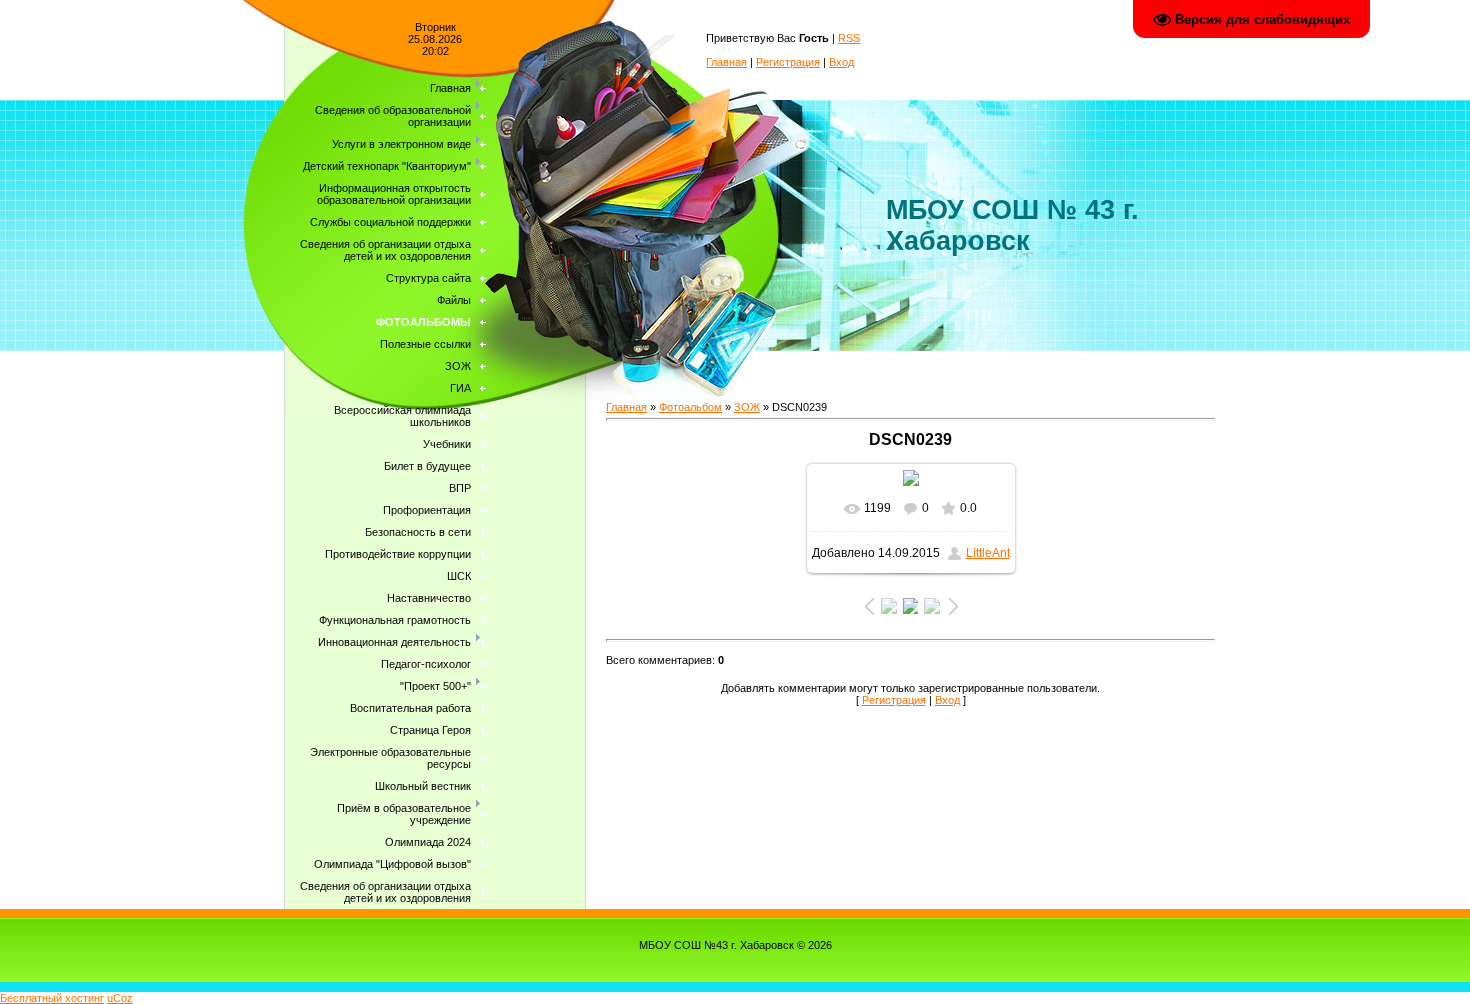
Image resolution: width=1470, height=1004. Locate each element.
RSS (849, 38)
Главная (726, 62)
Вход (841, 62)
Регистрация (788, 62)
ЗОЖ (747, 407)
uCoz (120, 998)
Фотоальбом (690, 407)
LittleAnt (988, 553)
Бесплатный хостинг (52, 998)
